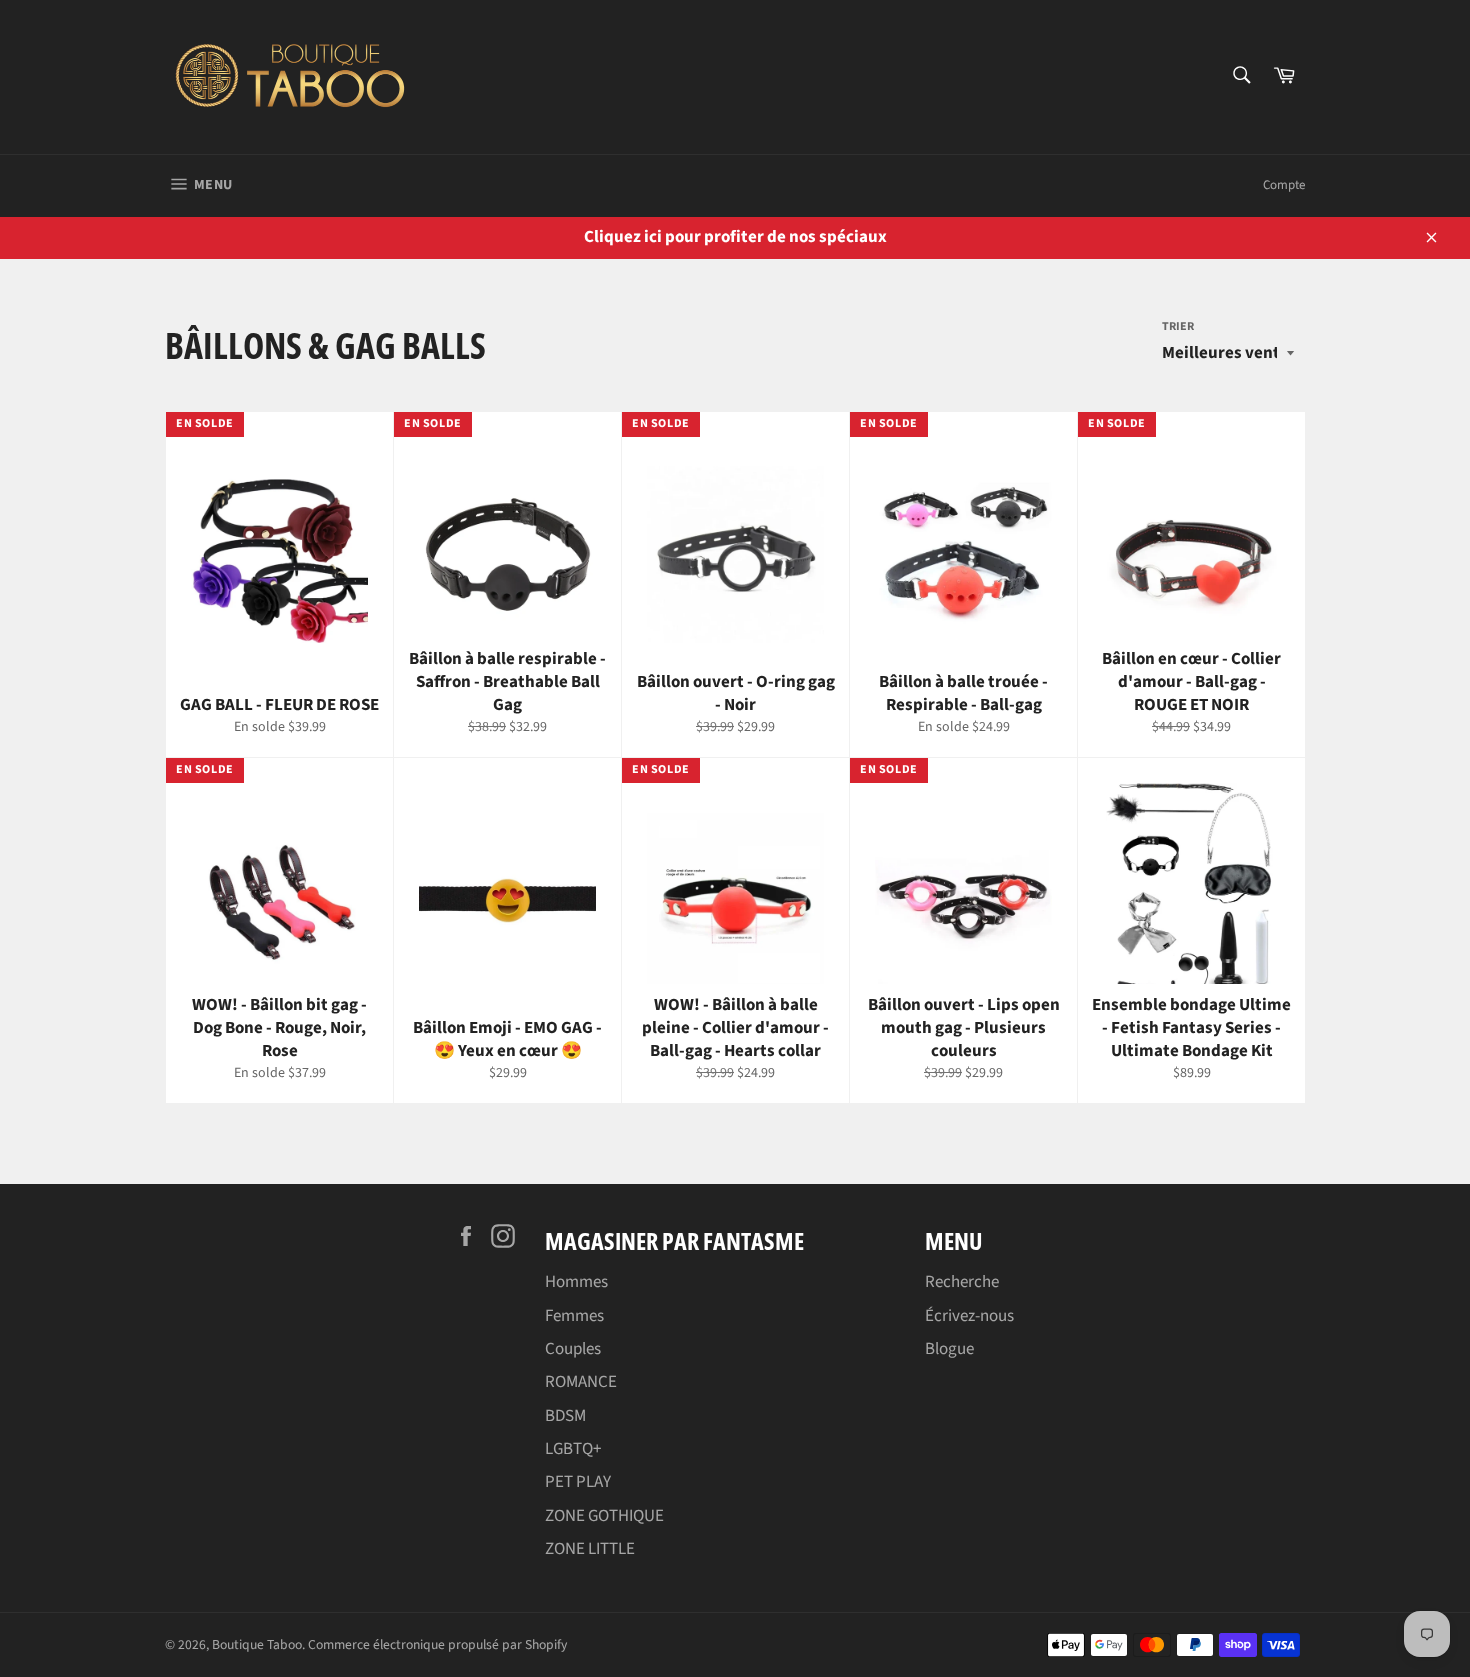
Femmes (574, 1316)
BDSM (565, 1416)
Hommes (576, 1282)
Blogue (949, 1349)
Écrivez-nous (969, 1316)
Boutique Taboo (257, 1644)
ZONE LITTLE (590, 1549)
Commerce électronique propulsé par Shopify (437, 1644)
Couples (573, 1349)
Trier (1178, 327)
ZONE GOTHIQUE (604, 1516)
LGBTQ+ (573, 1449)
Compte (1284, 185)
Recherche (962, 1282)
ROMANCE (581, 1382)
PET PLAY (578, 1482)
